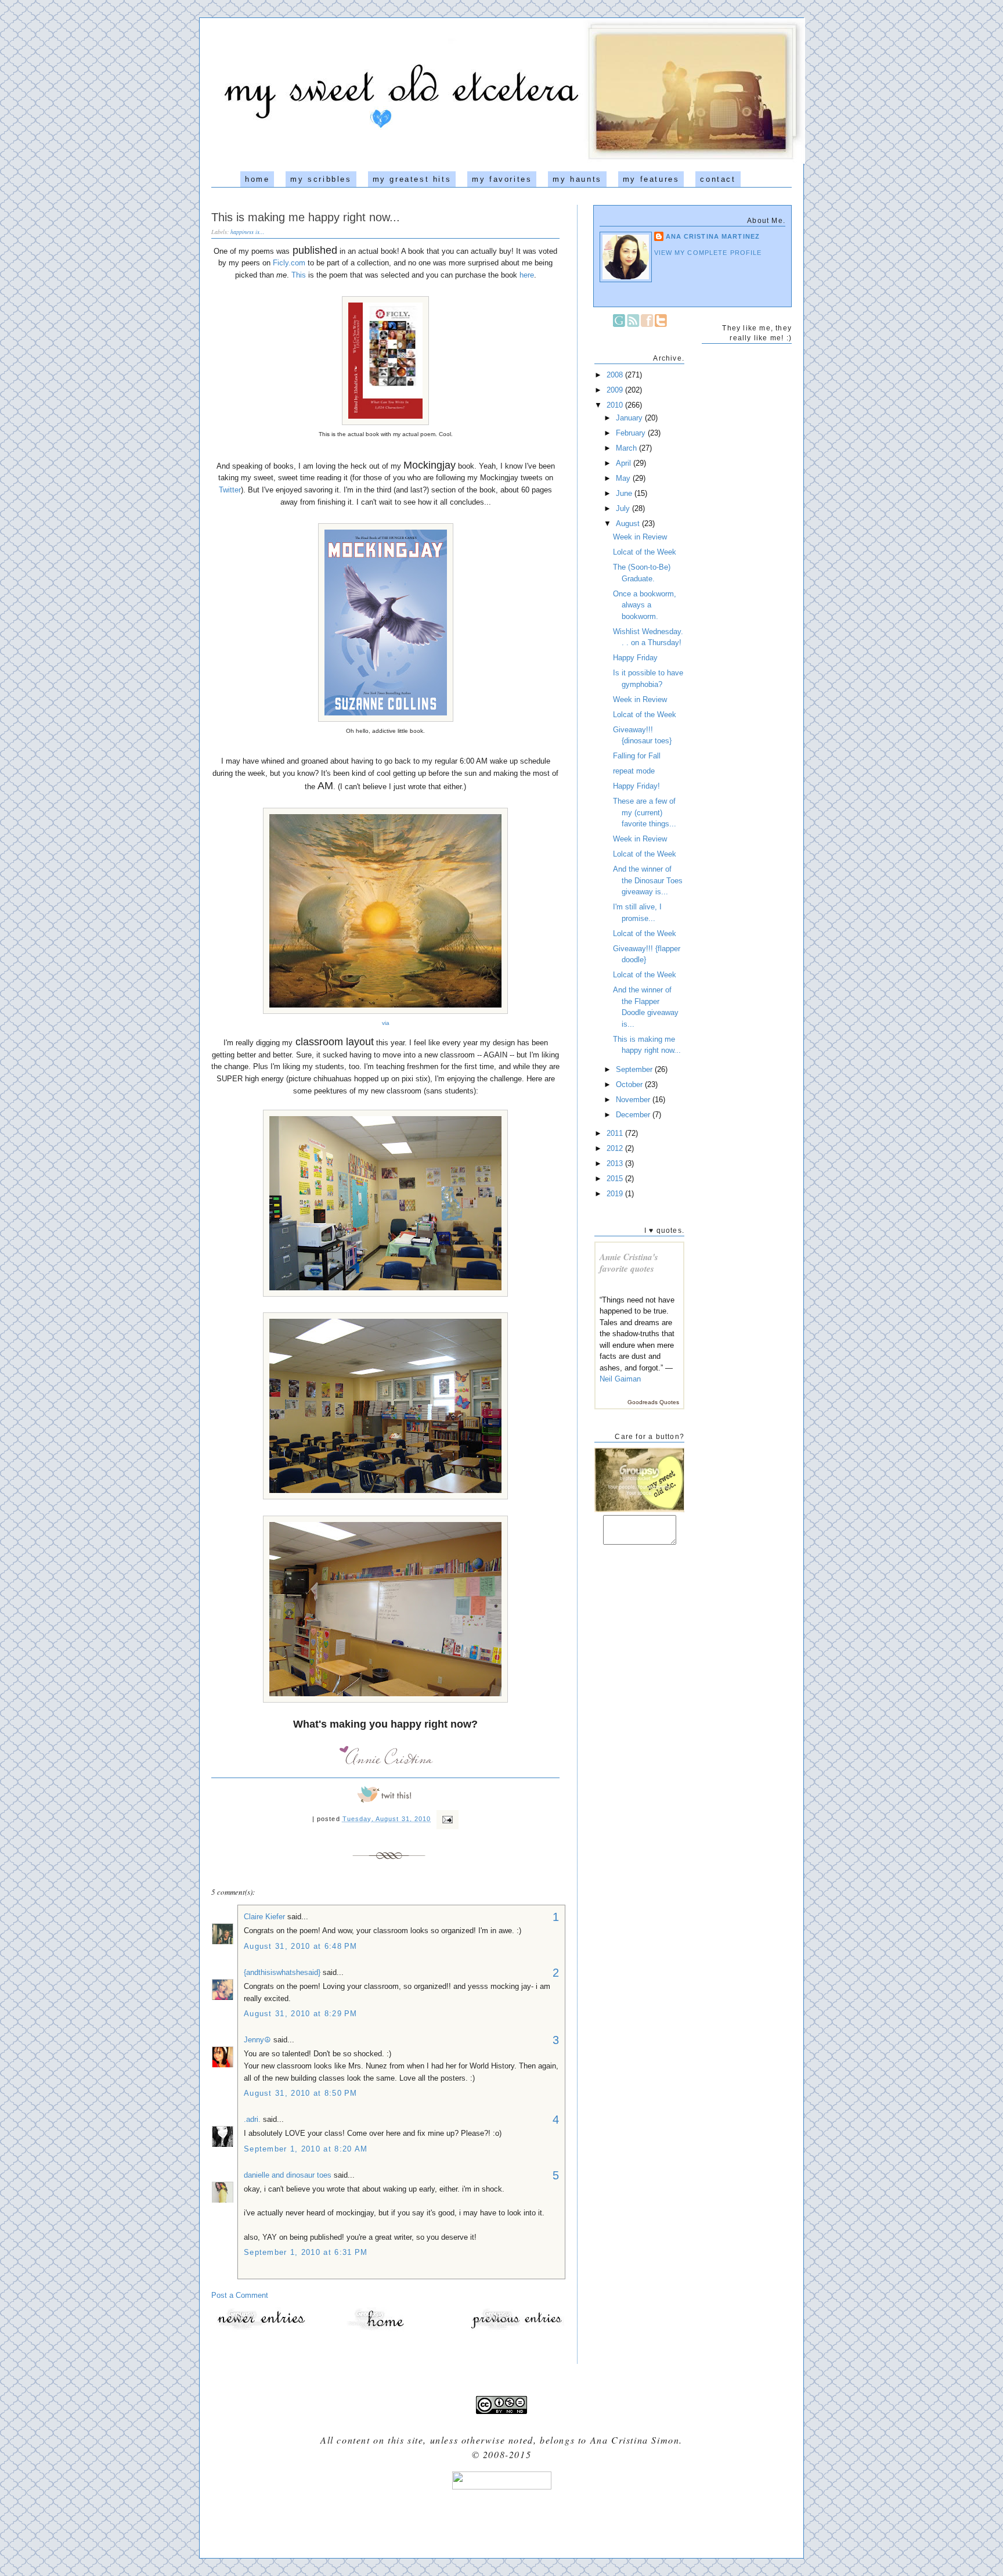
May (624, 478)
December (634, 1115)
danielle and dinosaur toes (288, 2175)
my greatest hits (412, 179)
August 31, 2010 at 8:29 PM (301, 2014)
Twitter (230, 490)
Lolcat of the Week (645, 552)
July (624, 508)
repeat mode (634, 771)
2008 (616, 375)
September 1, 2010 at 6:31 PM (306, 2252)
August (629, 524)
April (625, 463)
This (299, 275)
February (632, 433)
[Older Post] (516, 2329)
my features (651, 179)
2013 (616, 1163)
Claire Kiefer (264, 1917)
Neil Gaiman (620, 1379)
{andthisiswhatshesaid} (282, 1972)
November (634, 1100)
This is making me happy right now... (306, 217)
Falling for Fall (637, 756)
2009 (616, 390)
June (625, 493)
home (257, 179)
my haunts (577, 179)
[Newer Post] (261, 2329)
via (386, 1023)
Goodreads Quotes (653, 1402)
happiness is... (248, 232)
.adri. (252, 2119)
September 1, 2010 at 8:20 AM (306, 2149)
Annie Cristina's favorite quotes (629, 1263)
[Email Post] (446, 1819)
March (627, 448)
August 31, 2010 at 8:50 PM (301, 2093)
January (630, 418)
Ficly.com (289, 263)
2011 (616, 1133)
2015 (616, 1179)
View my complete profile (708, 253)
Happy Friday (635, 658)
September (635, 1069)
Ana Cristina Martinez (713, 236)
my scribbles (321, 179)
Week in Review (640, 537)
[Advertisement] (501, 2520)
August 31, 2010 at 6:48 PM (301, 1946)
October (630, 1084)
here (527, 275)
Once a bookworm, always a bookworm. (645, 605)
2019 (616, 1194)
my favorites (502, 179)
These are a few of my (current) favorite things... (645, 812)
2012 (616, 1148)
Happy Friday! (636, 786)
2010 (616, 405)
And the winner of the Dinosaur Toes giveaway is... (648, 880)
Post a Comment (240, 2295)
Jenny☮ (257, 2040)
